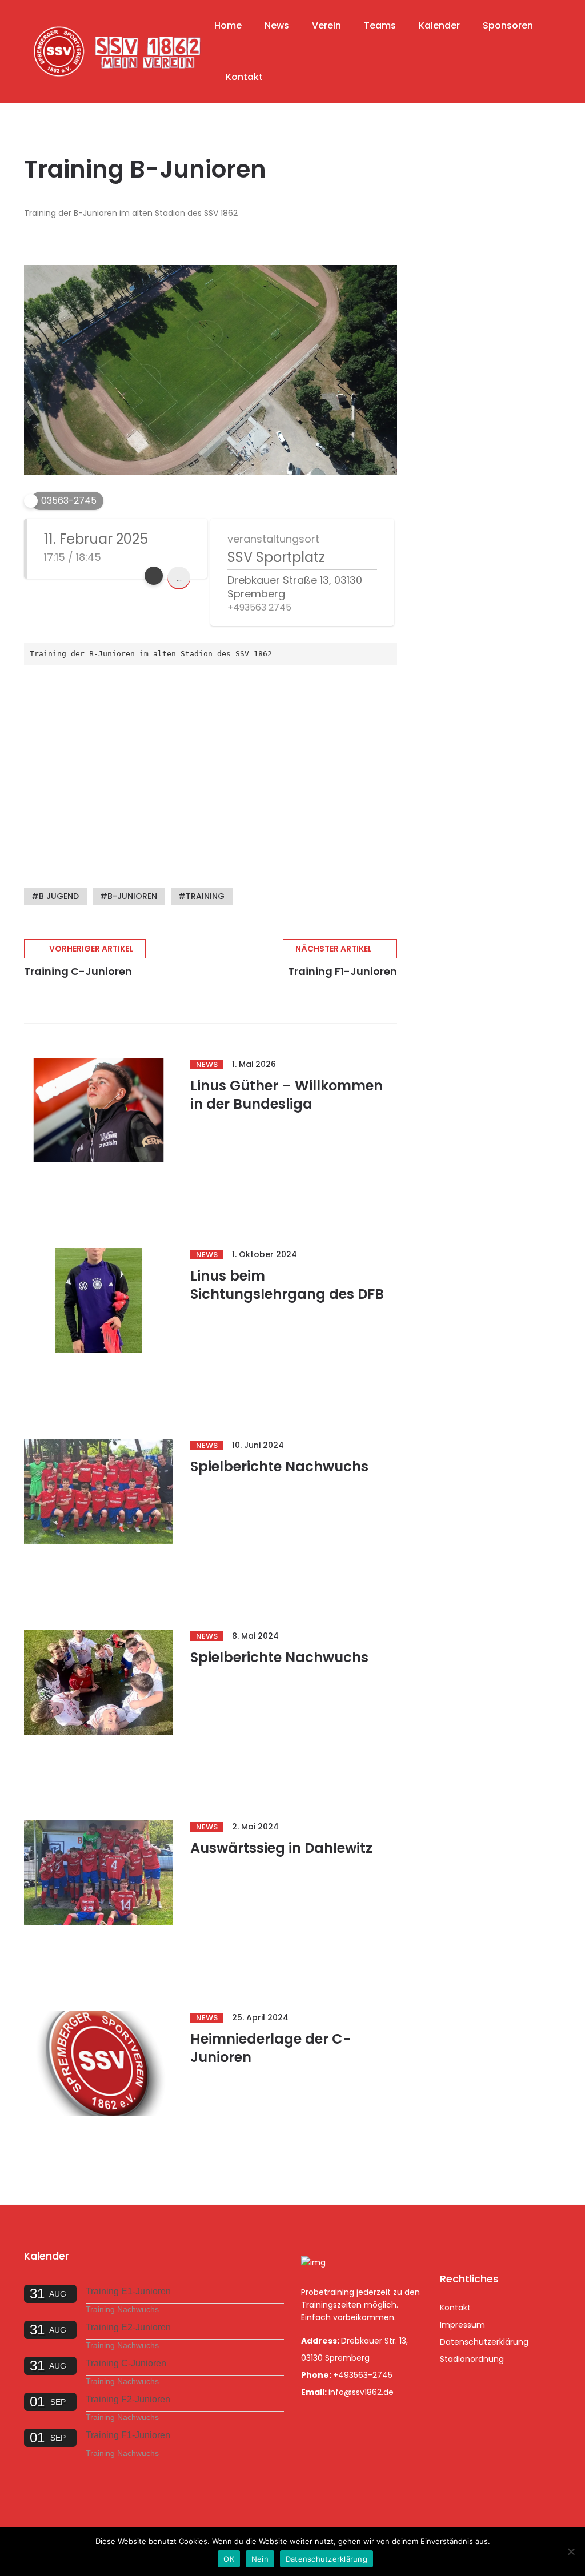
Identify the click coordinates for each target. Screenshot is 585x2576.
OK (229, 2559)
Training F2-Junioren (128, 2399)
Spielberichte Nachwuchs (279, 1466)
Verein (326, 25)
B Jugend (59, 896)
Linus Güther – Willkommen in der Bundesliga (287, 1095)
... (179, 578)
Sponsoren (508, 25)
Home (228, 25)
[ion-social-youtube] (511, 2239)
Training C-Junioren (126, 2363)
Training (205, 896)
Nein (260, 2559)
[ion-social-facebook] (451, 2239)
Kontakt (244, 77)
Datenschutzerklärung (484, 2342)
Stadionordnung (472, 2359)
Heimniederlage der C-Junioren (271, 2048)
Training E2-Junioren (128, 2327)
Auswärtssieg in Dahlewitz (281, 1848)
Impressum (462, 2325)
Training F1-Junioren (128, 2435)
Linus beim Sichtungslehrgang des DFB (287, 1285)
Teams (380, 25)
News (277, 25)
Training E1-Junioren (128, 2291)
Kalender (439, 25)
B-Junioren (132, 896)
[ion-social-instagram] (481, 2239)
